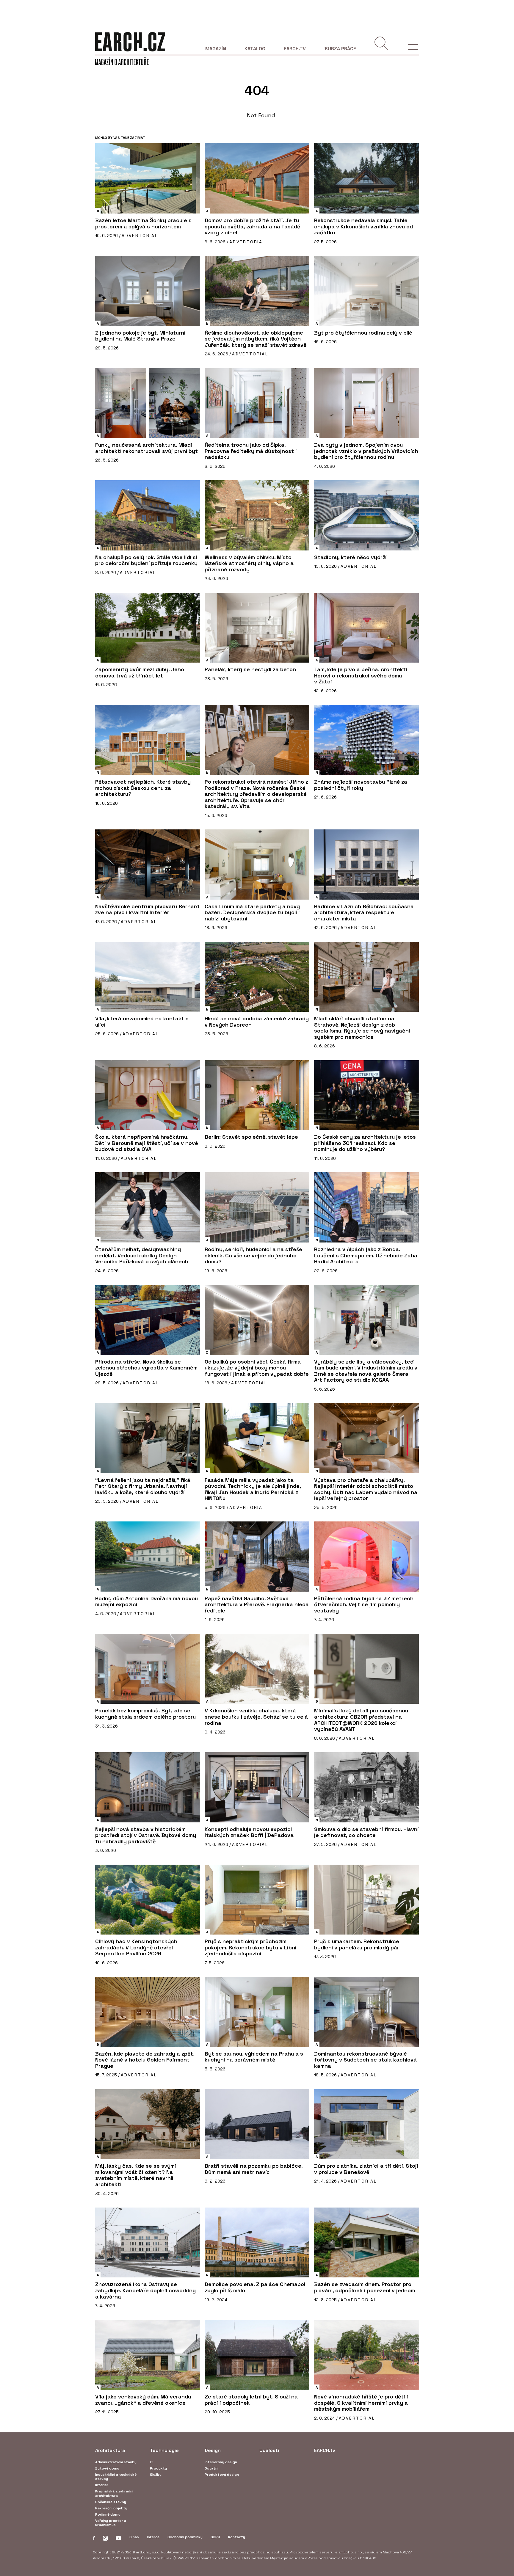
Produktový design (222, 2475)
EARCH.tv (295, 49)
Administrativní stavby (116, 2462)
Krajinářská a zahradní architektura (114, 2493)
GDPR (215, 2537)
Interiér (102, 2485)
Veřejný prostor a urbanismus (111, 2523)
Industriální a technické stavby (116, 2477)
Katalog (255, 49)
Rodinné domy (108, 2514)
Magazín (216, 49)
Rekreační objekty (111, 2508)
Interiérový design (221, 2462)
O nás (134, 2537)
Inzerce (153, 2537)
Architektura (110, 2450)
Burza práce (340, 49)
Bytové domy (107, 2468)
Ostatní (211, 2468)
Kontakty (237, 2537)
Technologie (164, 2450)
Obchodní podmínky (185, 2537)
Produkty (158, 2468)
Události (269, 2450)
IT (152, 2462)
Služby (156, 2475)
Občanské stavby (111, 2502)
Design (213, 2450)
